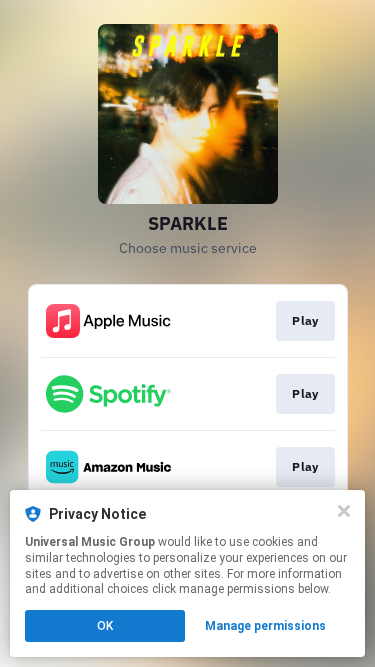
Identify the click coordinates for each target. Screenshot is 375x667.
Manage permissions (265, 626)
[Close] (344, 511)
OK (105, 626)
